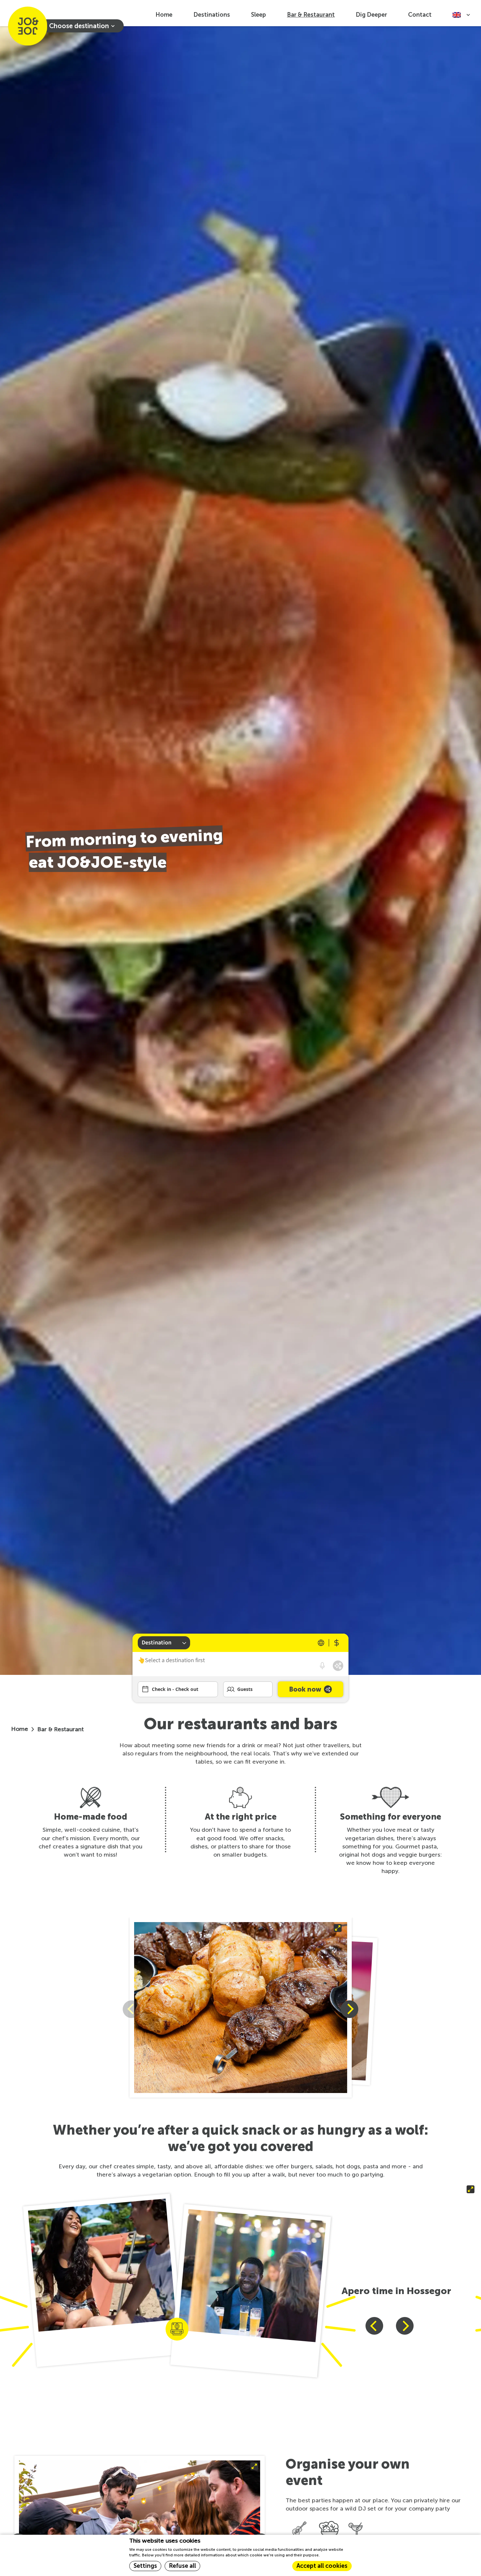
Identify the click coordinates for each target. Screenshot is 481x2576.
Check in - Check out (175, 1689)
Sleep (258, 15)
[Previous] (374, 2326)
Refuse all (182, 2566)
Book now (305, 1689)
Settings (145, 2566)
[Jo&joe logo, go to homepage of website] (27, 26)
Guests (245, 1689)
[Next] (349, 2009)
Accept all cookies (322, 2566)
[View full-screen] (241, 2009)
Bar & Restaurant (311, 15)
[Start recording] (322, 1666)
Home (164, 15)
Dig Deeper (371, 15)
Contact (420, 15)
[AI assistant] (338, 1666)
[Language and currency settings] (329, 1643)
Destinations (212, 15)
